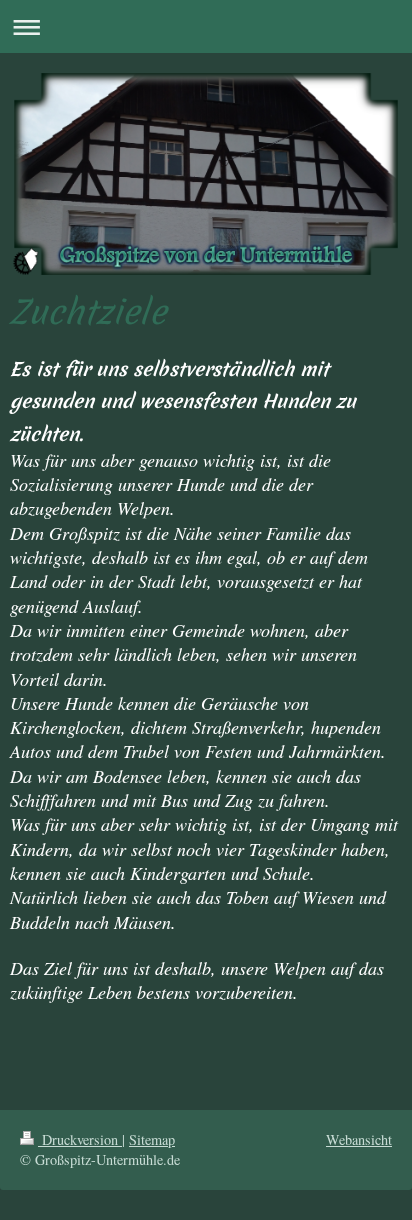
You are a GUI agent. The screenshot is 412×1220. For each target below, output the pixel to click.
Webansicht (359, 1139)
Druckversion (80, 1139)
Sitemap (152, 1139)
